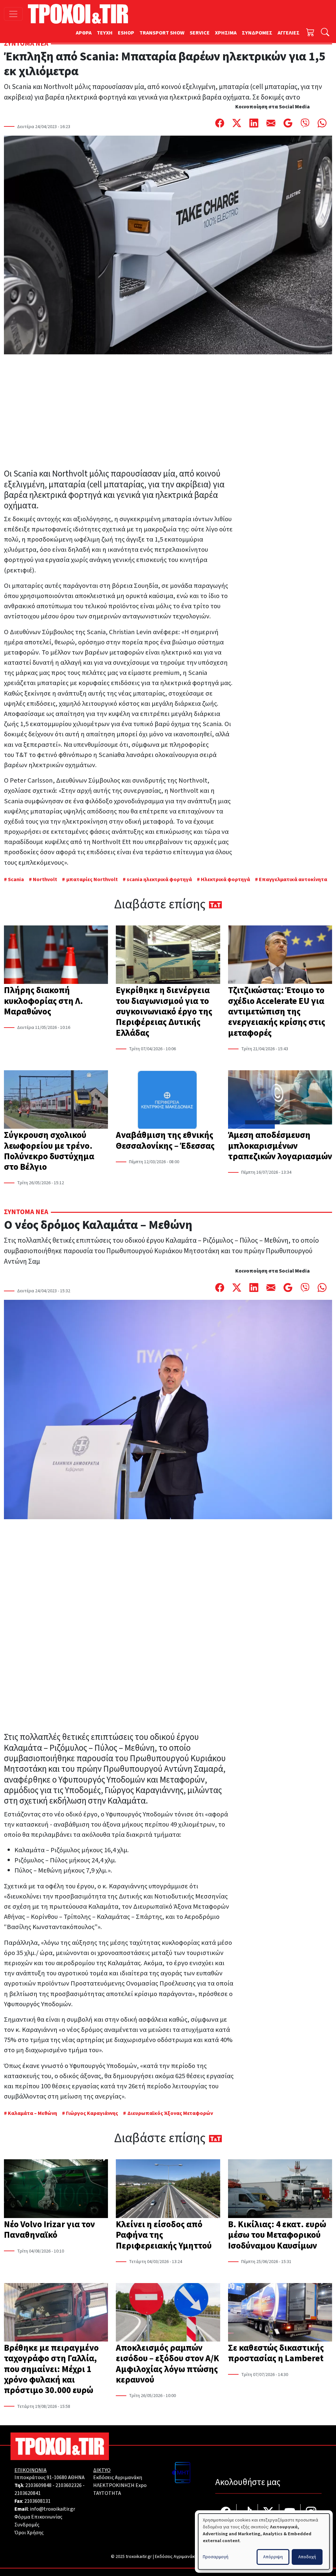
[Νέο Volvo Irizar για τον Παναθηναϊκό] (56, 2189)
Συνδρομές (27, 2525)
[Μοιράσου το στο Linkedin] (254, 123)
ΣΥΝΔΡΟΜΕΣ (257, 33)
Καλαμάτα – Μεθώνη (32, 2113)
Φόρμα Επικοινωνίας (38, 2517)
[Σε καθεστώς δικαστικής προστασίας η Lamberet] (280, 2313)
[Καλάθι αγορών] (310, 33)
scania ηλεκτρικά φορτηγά (159, 879)
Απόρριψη (273, 2557)
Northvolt (45, 879)
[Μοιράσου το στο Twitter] (237, 123)
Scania (16, 879)
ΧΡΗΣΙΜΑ (226, 33)
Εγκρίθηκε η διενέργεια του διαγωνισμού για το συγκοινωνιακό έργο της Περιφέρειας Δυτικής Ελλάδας (164, 1011)
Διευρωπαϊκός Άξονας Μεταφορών (170, 2113)
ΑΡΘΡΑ (84, 33)
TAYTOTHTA (107, 2493)
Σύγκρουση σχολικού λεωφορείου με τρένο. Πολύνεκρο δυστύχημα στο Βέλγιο (49, 1151)
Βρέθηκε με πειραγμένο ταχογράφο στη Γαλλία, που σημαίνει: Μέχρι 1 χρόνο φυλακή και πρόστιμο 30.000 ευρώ (51, 2369)
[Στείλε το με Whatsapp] (322, 123)
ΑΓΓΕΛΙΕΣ (289, 33)
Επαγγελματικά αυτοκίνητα (293, 879)
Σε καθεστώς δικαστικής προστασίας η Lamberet (276, 2353)
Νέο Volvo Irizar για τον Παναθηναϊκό (49, 2230)
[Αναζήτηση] (325, 33)
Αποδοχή (307, 2557)
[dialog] (264, 2542)
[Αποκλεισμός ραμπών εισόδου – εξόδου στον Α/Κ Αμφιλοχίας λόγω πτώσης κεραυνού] (168, 2313)
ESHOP (126, 33)
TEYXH (105, 33)
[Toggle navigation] (13, 14)
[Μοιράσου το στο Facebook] (220, 123)
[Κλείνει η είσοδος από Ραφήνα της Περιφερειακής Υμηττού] (168, 2189)
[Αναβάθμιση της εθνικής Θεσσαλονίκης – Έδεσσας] (168, 1100)
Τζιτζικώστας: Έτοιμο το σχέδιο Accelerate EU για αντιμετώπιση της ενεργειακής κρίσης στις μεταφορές (277, 1011)
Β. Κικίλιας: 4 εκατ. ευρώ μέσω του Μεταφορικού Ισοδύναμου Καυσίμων (277, 2235)
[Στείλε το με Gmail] (288, 123)
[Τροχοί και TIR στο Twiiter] (269, 2513)
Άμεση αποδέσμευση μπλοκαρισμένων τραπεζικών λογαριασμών (280, 1146)
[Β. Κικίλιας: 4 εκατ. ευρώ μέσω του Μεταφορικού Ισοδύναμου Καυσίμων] (280, 2189)
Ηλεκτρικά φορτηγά (225, 879)
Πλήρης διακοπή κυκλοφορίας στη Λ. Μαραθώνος (43, 1001)
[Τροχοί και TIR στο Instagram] (311, 2513)
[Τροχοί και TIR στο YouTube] (290, 2513)
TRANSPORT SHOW (162, 33)
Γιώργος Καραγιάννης (92, 2113)
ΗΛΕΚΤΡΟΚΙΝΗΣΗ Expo (120, 2485)
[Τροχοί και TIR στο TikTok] (247, 2513)
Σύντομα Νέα (26, 44)
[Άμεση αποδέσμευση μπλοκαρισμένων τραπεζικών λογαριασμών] (280, 1100)
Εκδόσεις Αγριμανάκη (118, 2477)
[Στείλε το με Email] (271, 123)
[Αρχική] (81, 14)
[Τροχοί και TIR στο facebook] (226, 2513)
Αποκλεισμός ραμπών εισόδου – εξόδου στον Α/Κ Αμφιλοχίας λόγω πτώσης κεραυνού (168, 2364)
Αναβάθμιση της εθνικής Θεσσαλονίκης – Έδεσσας (165, 1140)
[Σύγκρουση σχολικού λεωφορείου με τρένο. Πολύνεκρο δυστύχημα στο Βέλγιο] (56, 1100)
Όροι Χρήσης (29, 2533)
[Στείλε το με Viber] (305, 123)
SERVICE (200, 33)
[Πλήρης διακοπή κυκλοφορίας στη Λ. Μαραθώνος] (56, 955)
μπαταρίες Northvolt (92, 879)
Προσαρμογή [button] (216, 2557)
